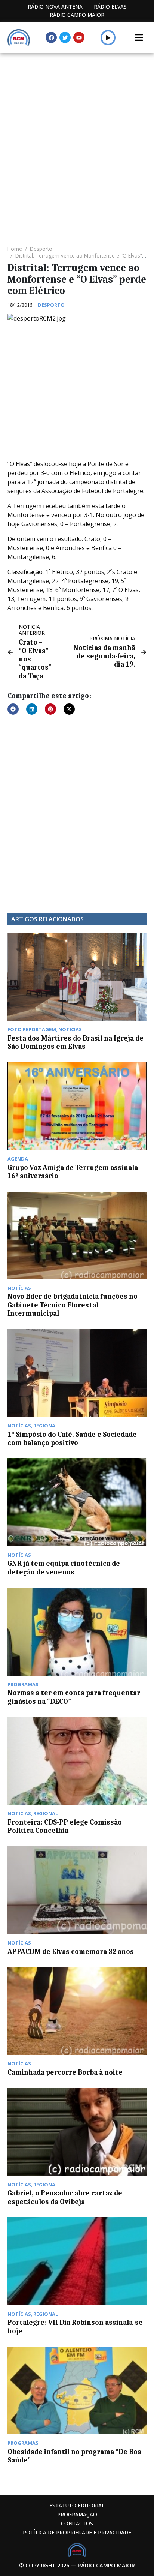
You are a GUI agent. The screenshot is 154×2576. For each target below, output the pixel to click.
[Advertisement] (77, 134)
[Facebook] (51, 37)
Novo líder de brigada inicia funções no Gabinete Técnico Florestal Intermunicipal (73, 1305)
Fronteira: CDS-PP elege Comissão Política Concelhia (65, 1826)
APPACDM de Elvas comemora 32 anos (71, 1952)
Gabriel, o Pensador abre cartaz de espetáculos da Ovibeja (65, 2197)
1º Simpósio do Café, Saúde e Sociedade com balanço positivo (72, 1439)
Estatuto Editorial (77, 2505)
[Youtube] (79, 37)
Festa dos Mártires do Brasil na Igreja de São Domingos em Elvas (76, 1042)
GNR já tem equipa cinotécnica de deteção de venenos (64, 1568)
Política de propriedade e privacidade (77, 2532)
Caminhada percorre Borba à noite (65, 2072)
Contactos (77, 2523)
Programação (77, 2514)
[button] (108, 37)
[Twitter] (65, 37)
